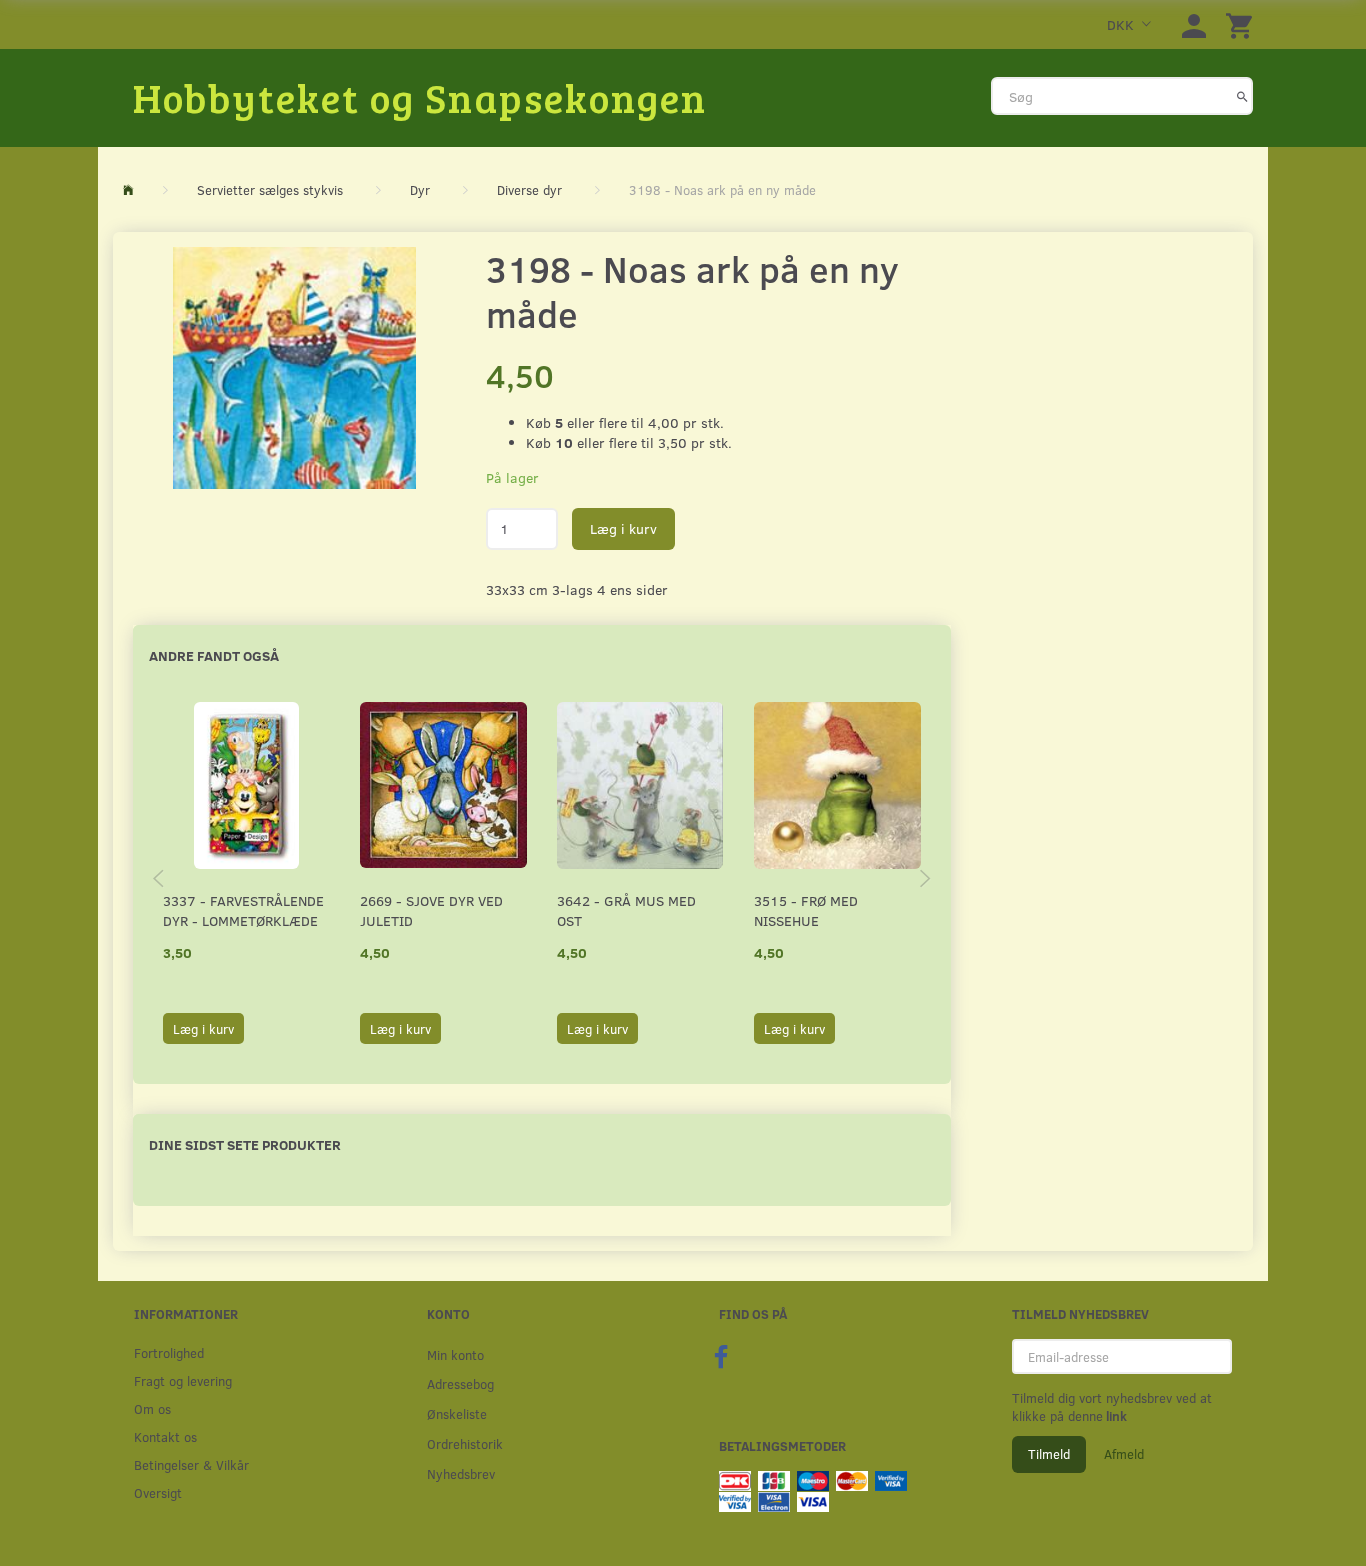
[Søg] (1242, 96)
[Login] (1194, 24)
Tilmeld (1049, 1454)
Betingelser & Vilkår (191, 1464)
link (1115, 1416)
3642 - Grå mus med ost (626, 910)
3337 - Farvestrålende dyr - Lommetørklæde (243, 910)
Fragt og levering (183, 1380)
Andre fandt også (214, 655)
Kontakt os (165, 1436)
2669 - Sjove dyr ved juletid (431, 910)
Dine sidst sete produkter (245, 1144)
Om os (152, 1408)
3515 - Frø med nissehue (806, 910)
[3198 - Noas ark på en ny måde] (294, 368)
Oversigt (158, 1492)
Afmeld (1124, 1454)
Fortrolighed (169, 1352)
